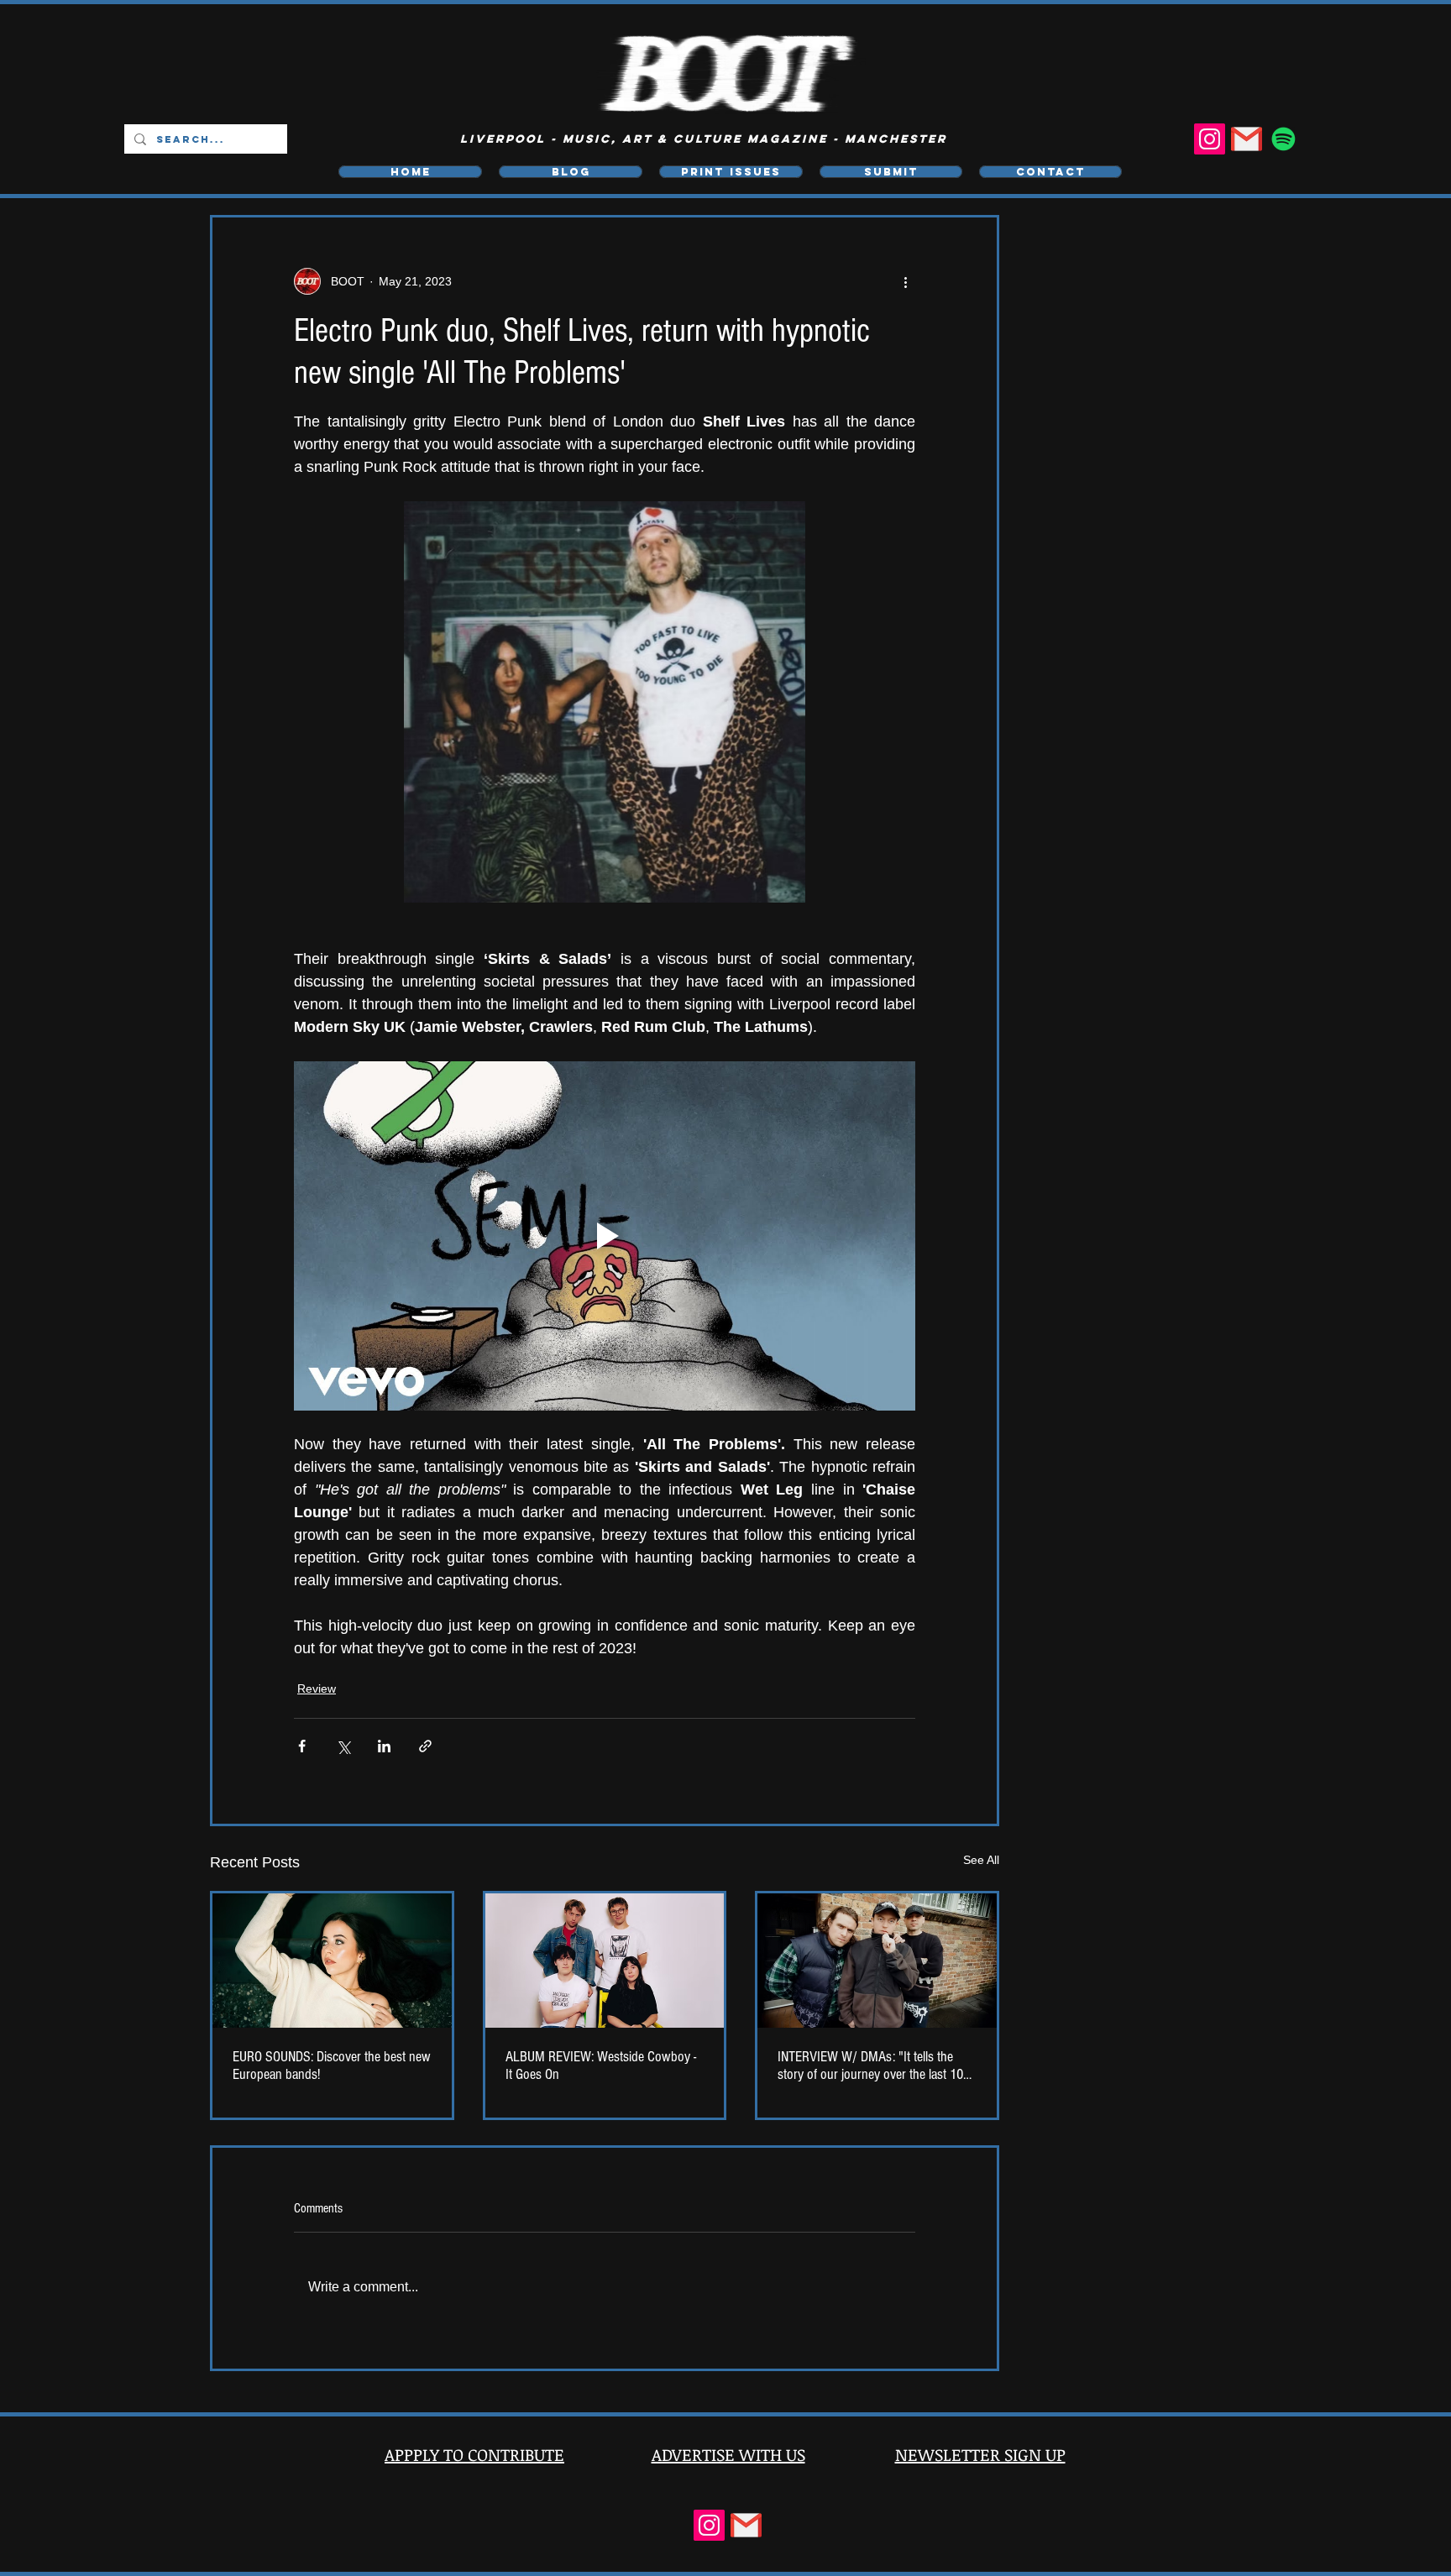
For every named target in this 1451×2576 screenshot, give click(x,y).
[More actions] (905, 281)
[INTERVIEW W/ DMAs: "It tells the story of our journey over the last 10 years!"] (877, 1961)
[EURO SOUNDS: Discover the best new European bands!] (332, 1961)
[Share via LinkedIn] (384, 1746)
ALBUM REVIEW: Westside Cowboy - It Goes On (601, 2066)
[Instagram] (1210, 139)
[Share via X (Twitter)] (343, 1746)
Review (317, 1689)
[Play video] (605, 1236)
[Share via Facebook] (302, 1746)
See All (981, 1860)
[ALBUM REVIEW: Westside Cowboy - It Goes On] (605, 1961)
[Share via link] (425, 1746)
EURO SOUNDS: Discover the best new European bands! (332, 2066)
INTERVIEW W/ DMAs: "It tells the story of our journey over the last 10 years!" (870, 2066)
